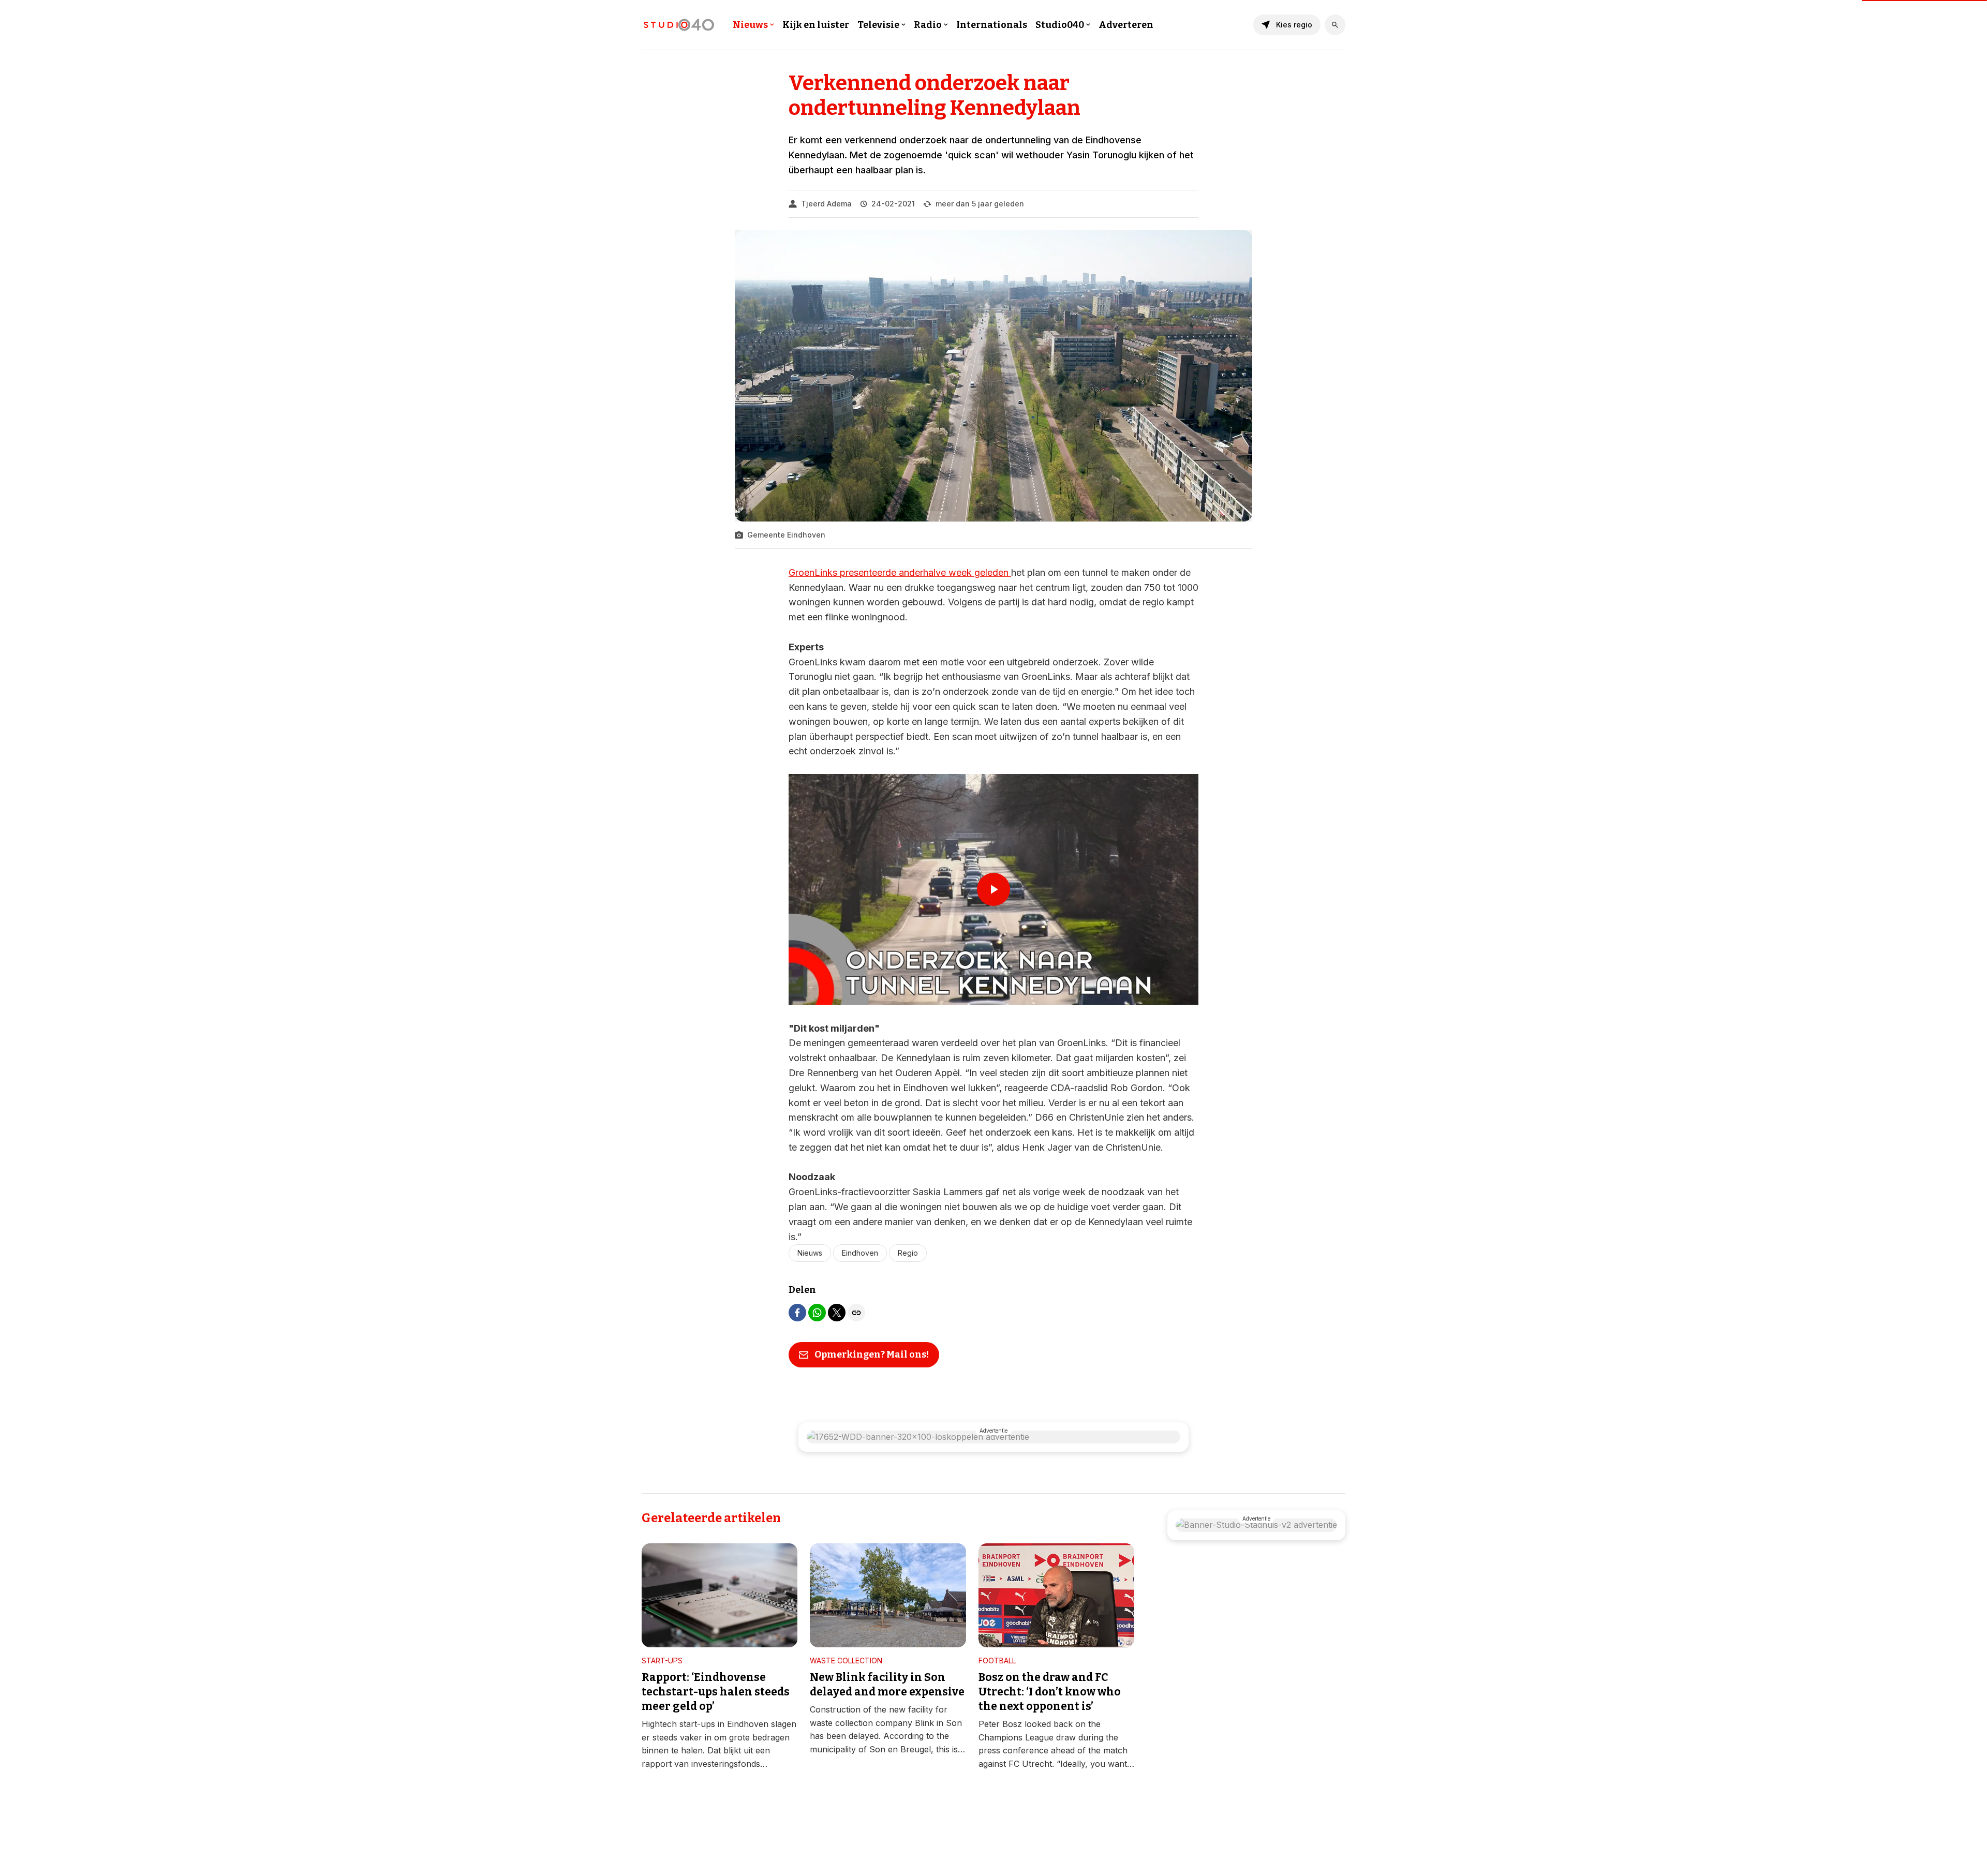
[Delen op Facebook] (797, 1313)
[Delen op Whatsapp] (817, 1313)
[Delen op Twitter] (837, 1313)
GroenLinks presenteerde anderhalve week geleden (900, 572)
